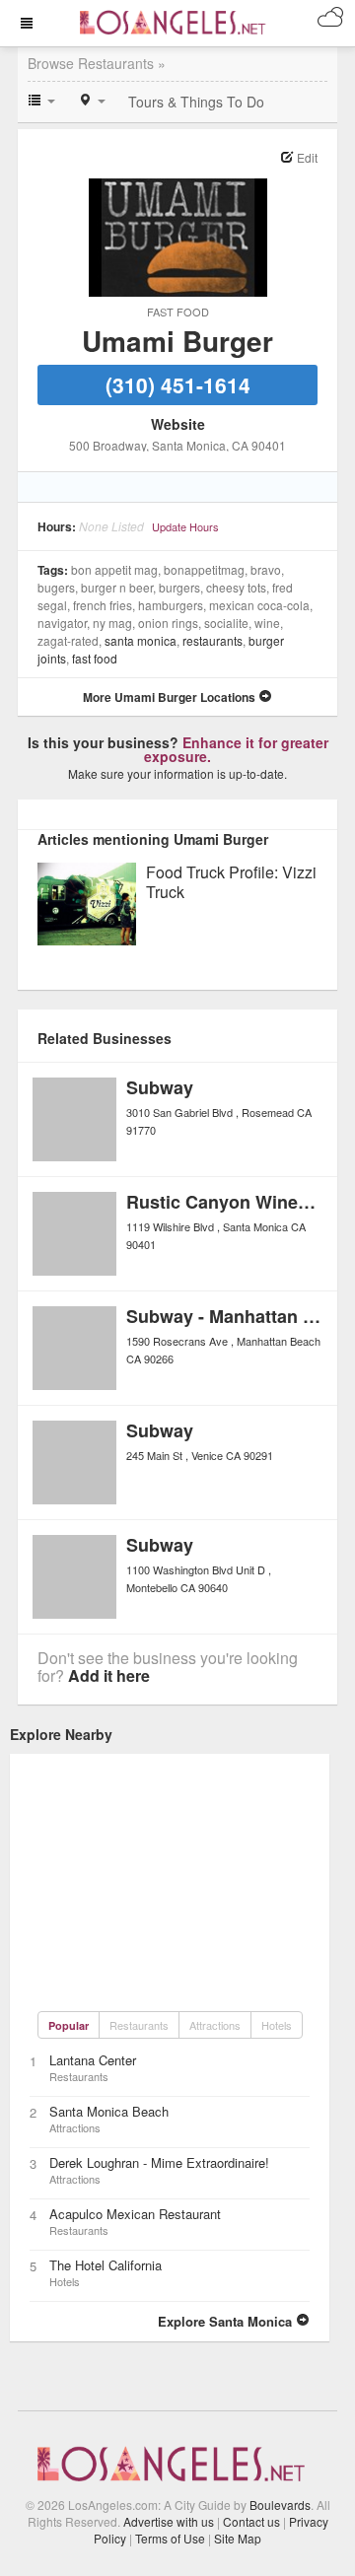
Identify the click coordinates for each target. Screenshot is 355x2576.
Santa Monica (141, 640)
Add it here (109, 1675)
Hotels (277, 2025)
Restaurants (213, 640)
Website (178, 424)
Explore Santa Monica (227, 2321)
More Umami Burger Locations (171, 697)
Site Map (238, 2538)
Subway (160, 1087)
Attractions (215, 2025)
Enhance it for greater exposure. (236, 749)
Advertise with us (169, 2521)
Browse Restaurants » (97, 63)
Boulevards (280, 2505)
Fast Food (178, 312)
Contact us (251, 2521)
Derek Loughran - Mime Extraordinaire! (159, 2162)
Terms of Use (170, 2538)
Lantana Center (93, 2060)
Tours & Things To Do (196, 102)
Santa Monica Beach (109, 2111)
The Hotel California (106, 2265)
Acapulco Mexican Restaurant (135, 2214)
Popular (69, 2025)
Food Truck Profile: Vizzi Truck (231, 882)
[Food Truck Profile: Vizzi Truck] (87, 902)
